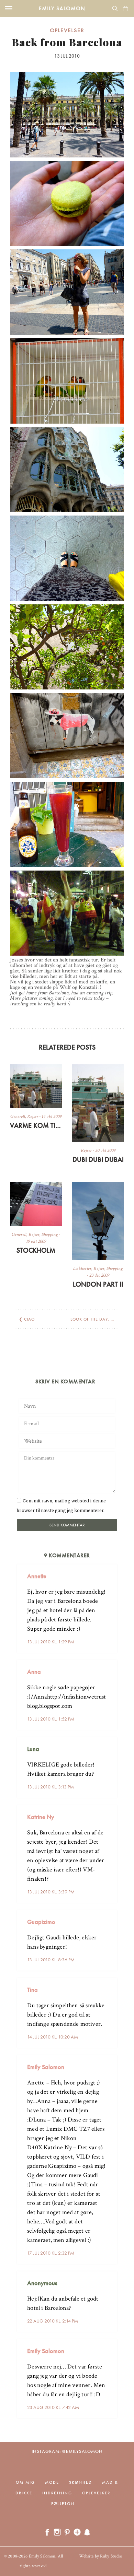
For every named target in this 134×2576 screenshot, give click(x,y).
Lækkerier (82, 1268)
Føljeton (63, 2504)
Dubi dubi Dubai (98, 1159)
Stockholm (36, 1250)
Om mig (25, 2482)
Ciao (29, 1319)
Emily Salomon (62, 8)
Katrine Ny (41, 1817)
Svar (110, 1571)
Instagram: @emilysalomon (67, 2451)
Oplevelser (67, 30)
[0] (125, 9)
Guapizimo (41, 1922)
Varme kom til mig (36, 1125)
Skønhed (81, 2482)
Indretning (57, 2493)
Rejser (33, 1116)
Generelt (18, 1116)
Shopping (50, 1234)
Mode (52, 2482)
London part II (98, 1284)
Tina (32, 1990)
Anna (34, 1672)
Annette (37, 1576)
